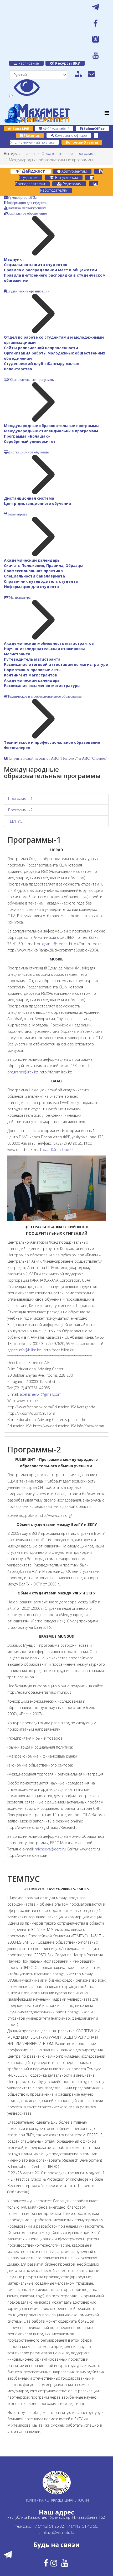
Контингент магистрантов (30, 675)
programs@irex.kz (52, 944)
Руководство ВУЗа (22, 197)
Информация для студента (26, 203)
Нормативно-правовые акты (33, 670)
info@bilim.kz (30, 1350)
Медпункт (14, 259)
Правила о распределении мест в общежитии (50, 270)
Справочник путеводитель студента (41, 581)
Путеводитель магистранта (32, 659)
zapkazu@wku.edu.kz (57, 2533)
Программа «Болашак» (27, 436)
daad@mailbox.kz (58, 1150)
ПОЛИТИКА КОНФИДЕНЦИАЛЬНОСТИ (57, 2500)
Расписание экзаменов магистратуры (42, 686)
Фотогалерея (17, 748)
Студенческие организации (28, 291)
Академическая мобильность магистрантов (49, 643)
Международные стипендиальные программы (51, 431)
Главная (30, 153)
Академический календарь (32, 560)
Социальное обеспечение (27, 213)
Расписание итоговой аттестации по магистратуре (56, 664)
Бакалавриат (17, 514)
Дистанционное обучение (28, 452)
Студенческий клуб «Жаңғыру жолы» (42, 364)
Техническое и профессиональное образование (44, 696)
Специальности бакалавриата (34, 576)
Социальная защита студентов (36, 265)
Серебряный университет (30, 441)
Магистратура (20, 597)
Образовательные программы (69, 153)
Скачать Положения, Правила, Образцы (44, 565)
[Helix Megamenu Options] (107, 113)
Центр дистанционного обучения (37, 503)
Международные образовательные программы (52, 426)
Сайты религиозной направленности (41, 348)
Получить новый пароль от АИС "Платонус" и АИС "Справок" (57, 758)
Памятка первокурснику (27, 208)
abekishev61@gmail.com (41, 1394)
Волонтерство (18, 369)
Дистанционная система (29, 498)
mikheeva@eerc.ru (50, 1849)
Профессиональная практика (33, 571)
